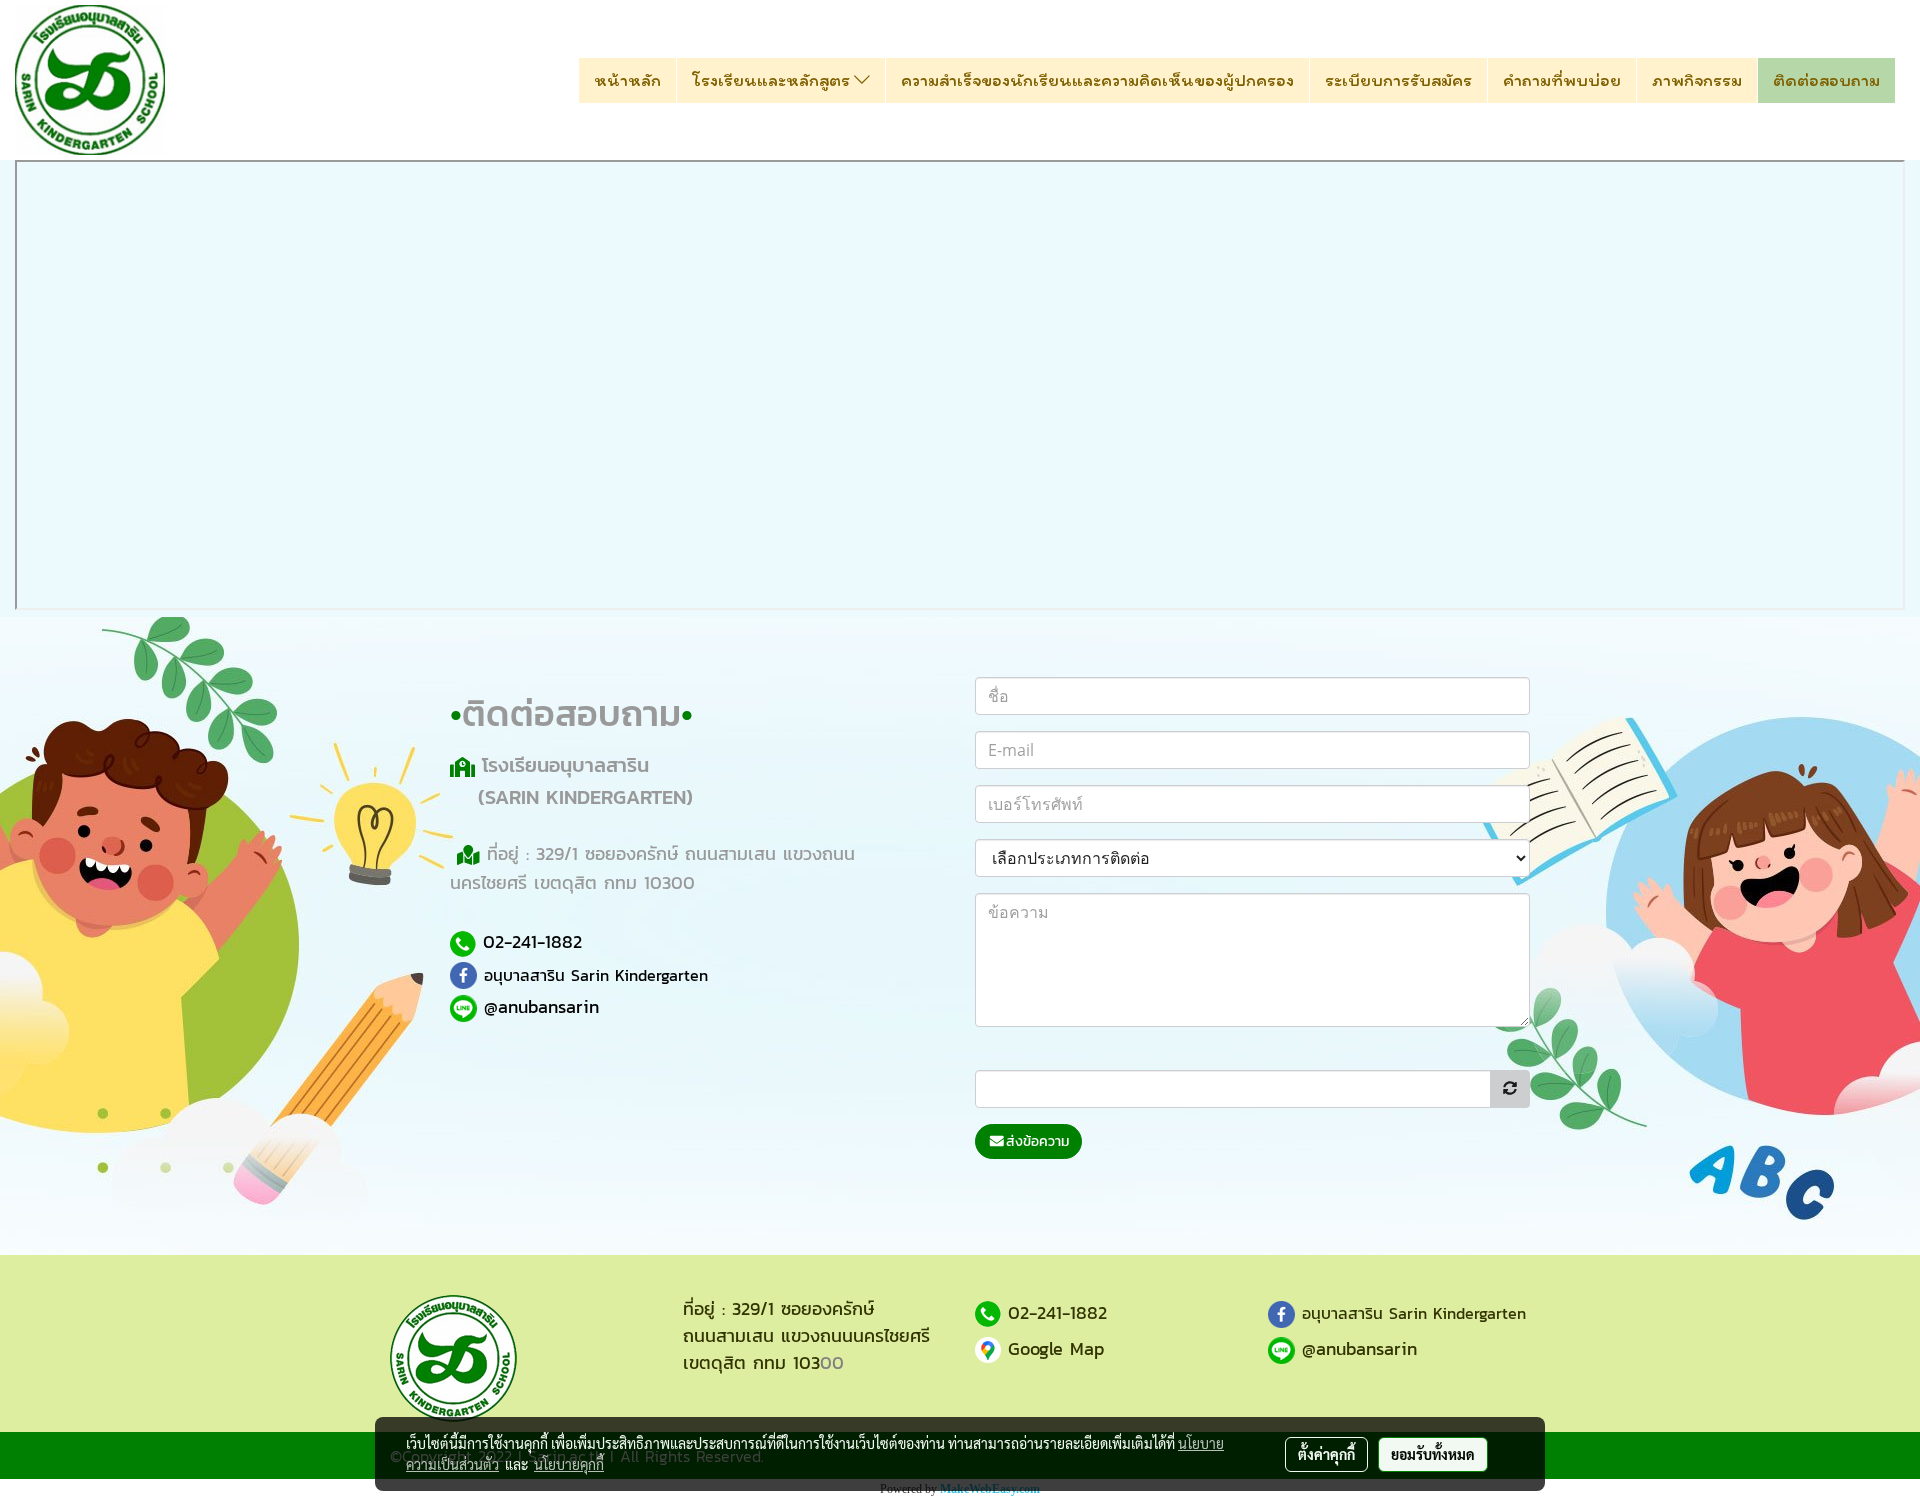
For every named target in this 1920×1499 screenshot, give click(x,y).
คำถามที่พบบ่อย (1562, 80)
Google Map (1056, 1348)
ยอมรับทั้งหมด (1433, 1454)
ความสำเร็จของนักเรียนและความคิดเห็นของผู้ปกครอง (1097, 80)
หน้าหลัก (627, 80)
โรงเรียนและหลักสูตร (773, 80)
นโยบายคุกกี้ (569, 1464)
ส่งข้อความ (1037, 1141)
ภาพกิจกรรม (1697, 80)
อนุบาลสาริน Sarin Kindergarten (596, 975)
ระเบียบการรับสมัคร (1398, 80)
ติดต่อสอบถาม (1826, 80)
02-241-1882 (532, 941)
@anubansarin (1359, 1348)
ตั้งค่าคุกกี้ (1326, 1454)
